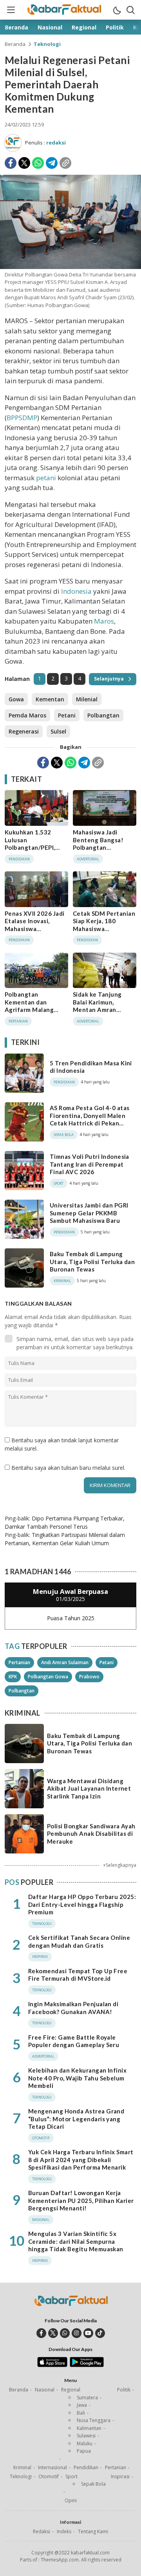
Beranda (15, 44)
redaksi (56, 143)
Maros (104, 621)
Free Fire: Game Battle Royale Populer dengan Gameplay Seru (74, 2041)
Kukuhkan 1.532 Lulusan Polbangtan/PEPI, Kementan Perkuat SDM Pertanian (32, 847)
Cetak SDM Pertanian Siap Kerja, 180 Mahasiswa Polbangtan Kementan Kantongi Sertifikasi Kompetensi (104, 936)
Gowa (16, 699)
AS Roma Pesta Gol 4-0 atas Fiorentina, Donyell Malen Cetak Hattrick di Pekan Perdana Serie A (89, 1119)
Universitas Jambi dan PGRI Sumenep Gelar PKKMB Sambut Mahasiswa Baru (89, 1213)
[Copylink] (65, 163)
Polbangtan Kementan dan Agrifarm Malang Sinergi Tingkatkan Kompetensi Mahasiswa (33, 1014)
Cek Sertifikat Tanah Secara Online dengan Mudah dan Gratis (79, 1941)
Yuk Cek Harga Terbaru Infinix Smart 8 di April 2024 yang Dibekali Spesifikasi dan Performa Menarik (81, 2160)
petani (46, 478)
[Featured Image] (70, 267)
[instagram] (77, 2333)
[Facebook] (11, 163)
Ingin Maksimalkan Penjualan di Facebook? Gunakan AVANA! (73, 2008)
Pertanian (19, 1662)
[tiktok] (100, 2333)
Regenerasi (24, 731)
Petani (67, 715)
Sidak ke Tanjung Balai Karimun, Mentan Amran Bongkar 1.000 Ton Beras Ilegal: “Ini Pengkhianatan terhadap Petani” (100, 1017)
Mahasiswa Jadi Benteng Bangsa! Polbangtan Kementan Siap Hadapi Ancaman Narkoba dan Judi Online (98, 855)
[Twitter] (24, 163)
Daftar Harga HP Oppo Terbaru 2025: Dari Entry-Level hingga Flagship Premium (82, 1904)
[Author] (13, 143)
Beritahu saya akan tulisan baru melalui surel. (68, 1468)
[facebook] (41, 2333)
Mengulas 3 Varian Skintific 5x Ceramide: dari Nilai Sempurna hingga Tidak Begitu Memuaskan (76, 2241)
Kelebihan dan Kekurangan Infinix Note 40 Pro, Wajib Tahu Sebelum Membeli (77, 2078)
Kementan (50, 699)
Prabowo (89, 1677)
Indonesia (76, 591)
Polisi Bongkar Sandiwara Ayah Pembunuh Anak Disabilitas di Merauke (91, 1834)
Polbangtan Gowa (48, 1677)
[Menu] (11, 10)
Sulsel (58, 731)
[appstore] (52, 2365)
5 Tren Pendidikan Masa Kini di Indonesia (91, 1067)
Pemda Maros (27, 715)
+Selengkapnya (120, 1865)
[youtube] (88, 2333)
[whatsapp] (65, 2333)
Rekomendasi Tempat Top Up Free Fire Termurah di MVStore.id (78, 1975)
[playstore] (87, 2365)
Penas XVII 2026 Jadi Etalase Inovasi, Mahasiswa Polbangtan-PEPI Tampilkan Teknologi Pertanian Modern (35, 933)
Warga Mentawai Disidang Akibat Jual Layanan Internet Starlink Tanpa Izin (89, 1788)
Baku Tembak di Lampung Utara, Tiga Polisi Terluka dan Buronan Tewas (92, 1261)
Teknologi (47, 44)
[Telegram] (52, 163)
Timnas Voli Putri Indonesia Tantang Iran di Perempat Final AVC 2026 (89, 1164)
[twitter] (53, 2333)
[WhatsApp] (38, 163)
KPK (13, 1677)
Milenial (87, 699)
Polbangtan (103, 715)
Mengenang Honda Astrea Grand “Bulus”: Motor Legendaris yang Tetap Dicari (76, 2119)
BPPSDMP (22, 418)
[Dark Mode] (117, 10)
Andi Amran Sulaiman (65, 1662)
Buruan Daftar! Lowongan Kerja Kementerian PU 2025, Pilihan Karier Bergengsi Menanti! (81, 2200)
